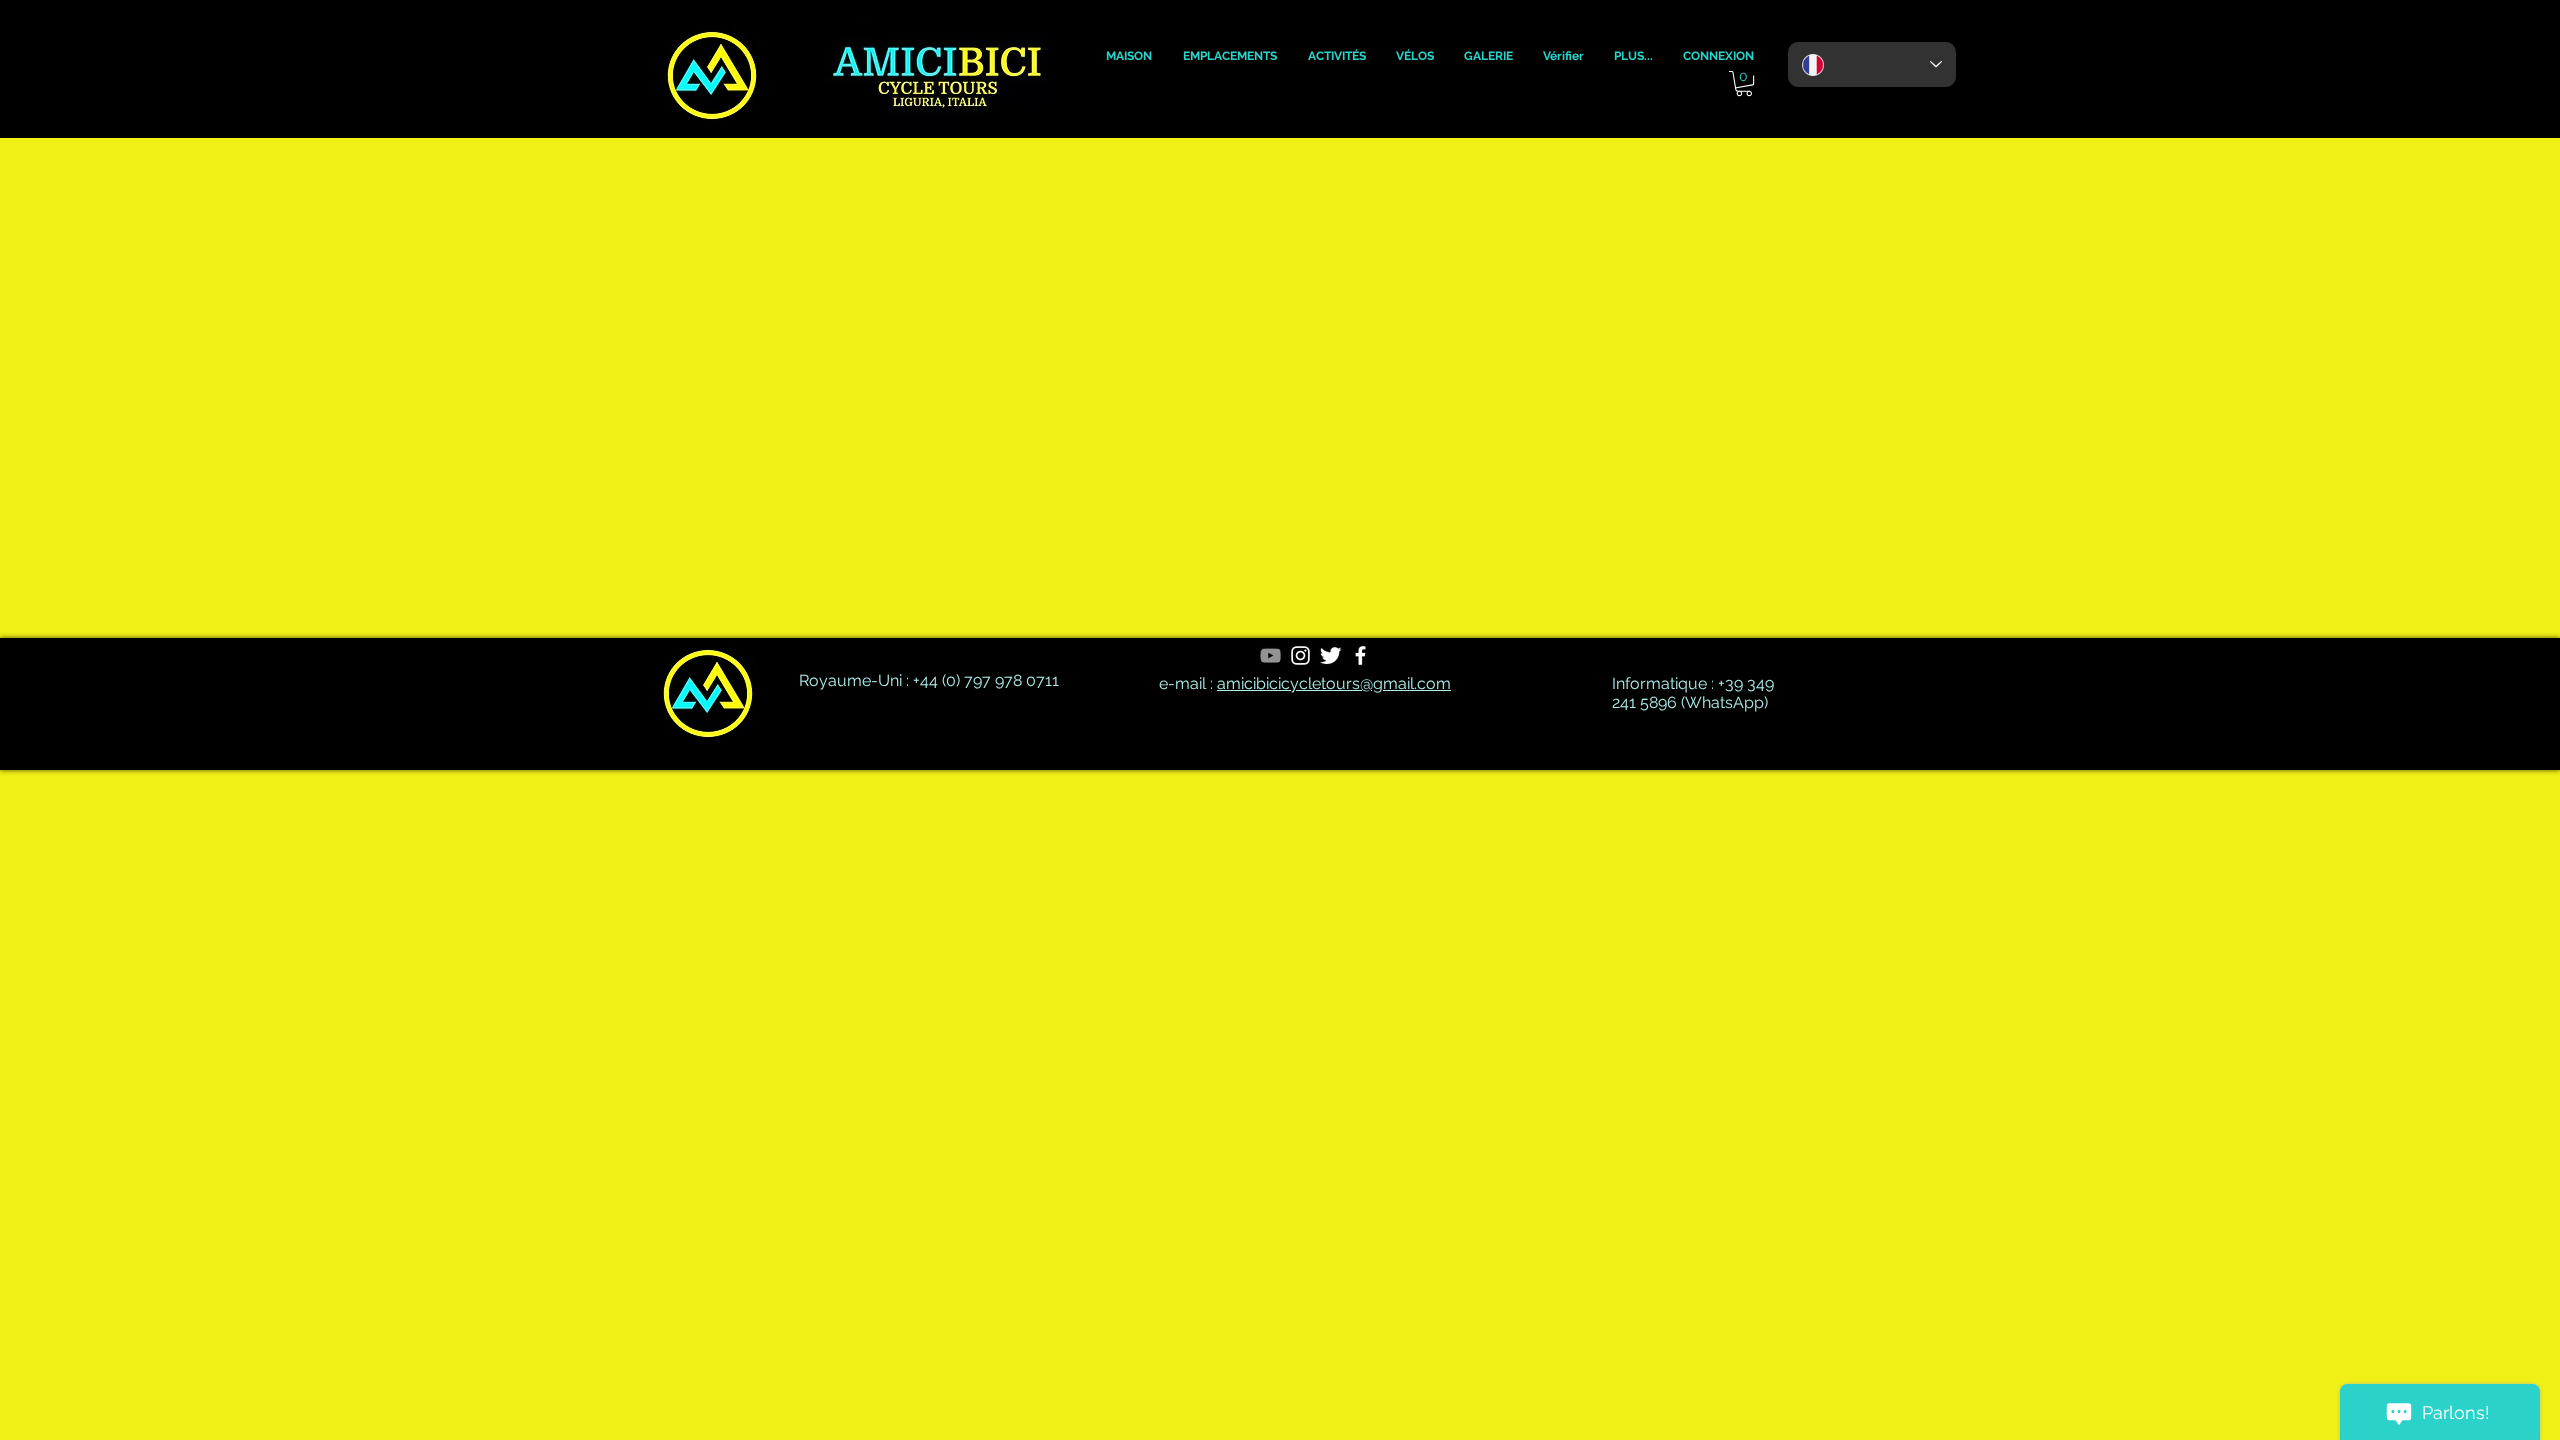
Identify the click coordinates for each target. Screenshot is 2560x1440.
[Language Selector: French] (1872, 64)
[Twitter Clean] (1330, 655)
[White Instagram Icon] (1300, 655)
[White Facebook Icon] (1360, 655)
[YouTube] (1270, 655)
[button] (1128, 56)
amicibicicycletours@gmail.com (1334, 683)
